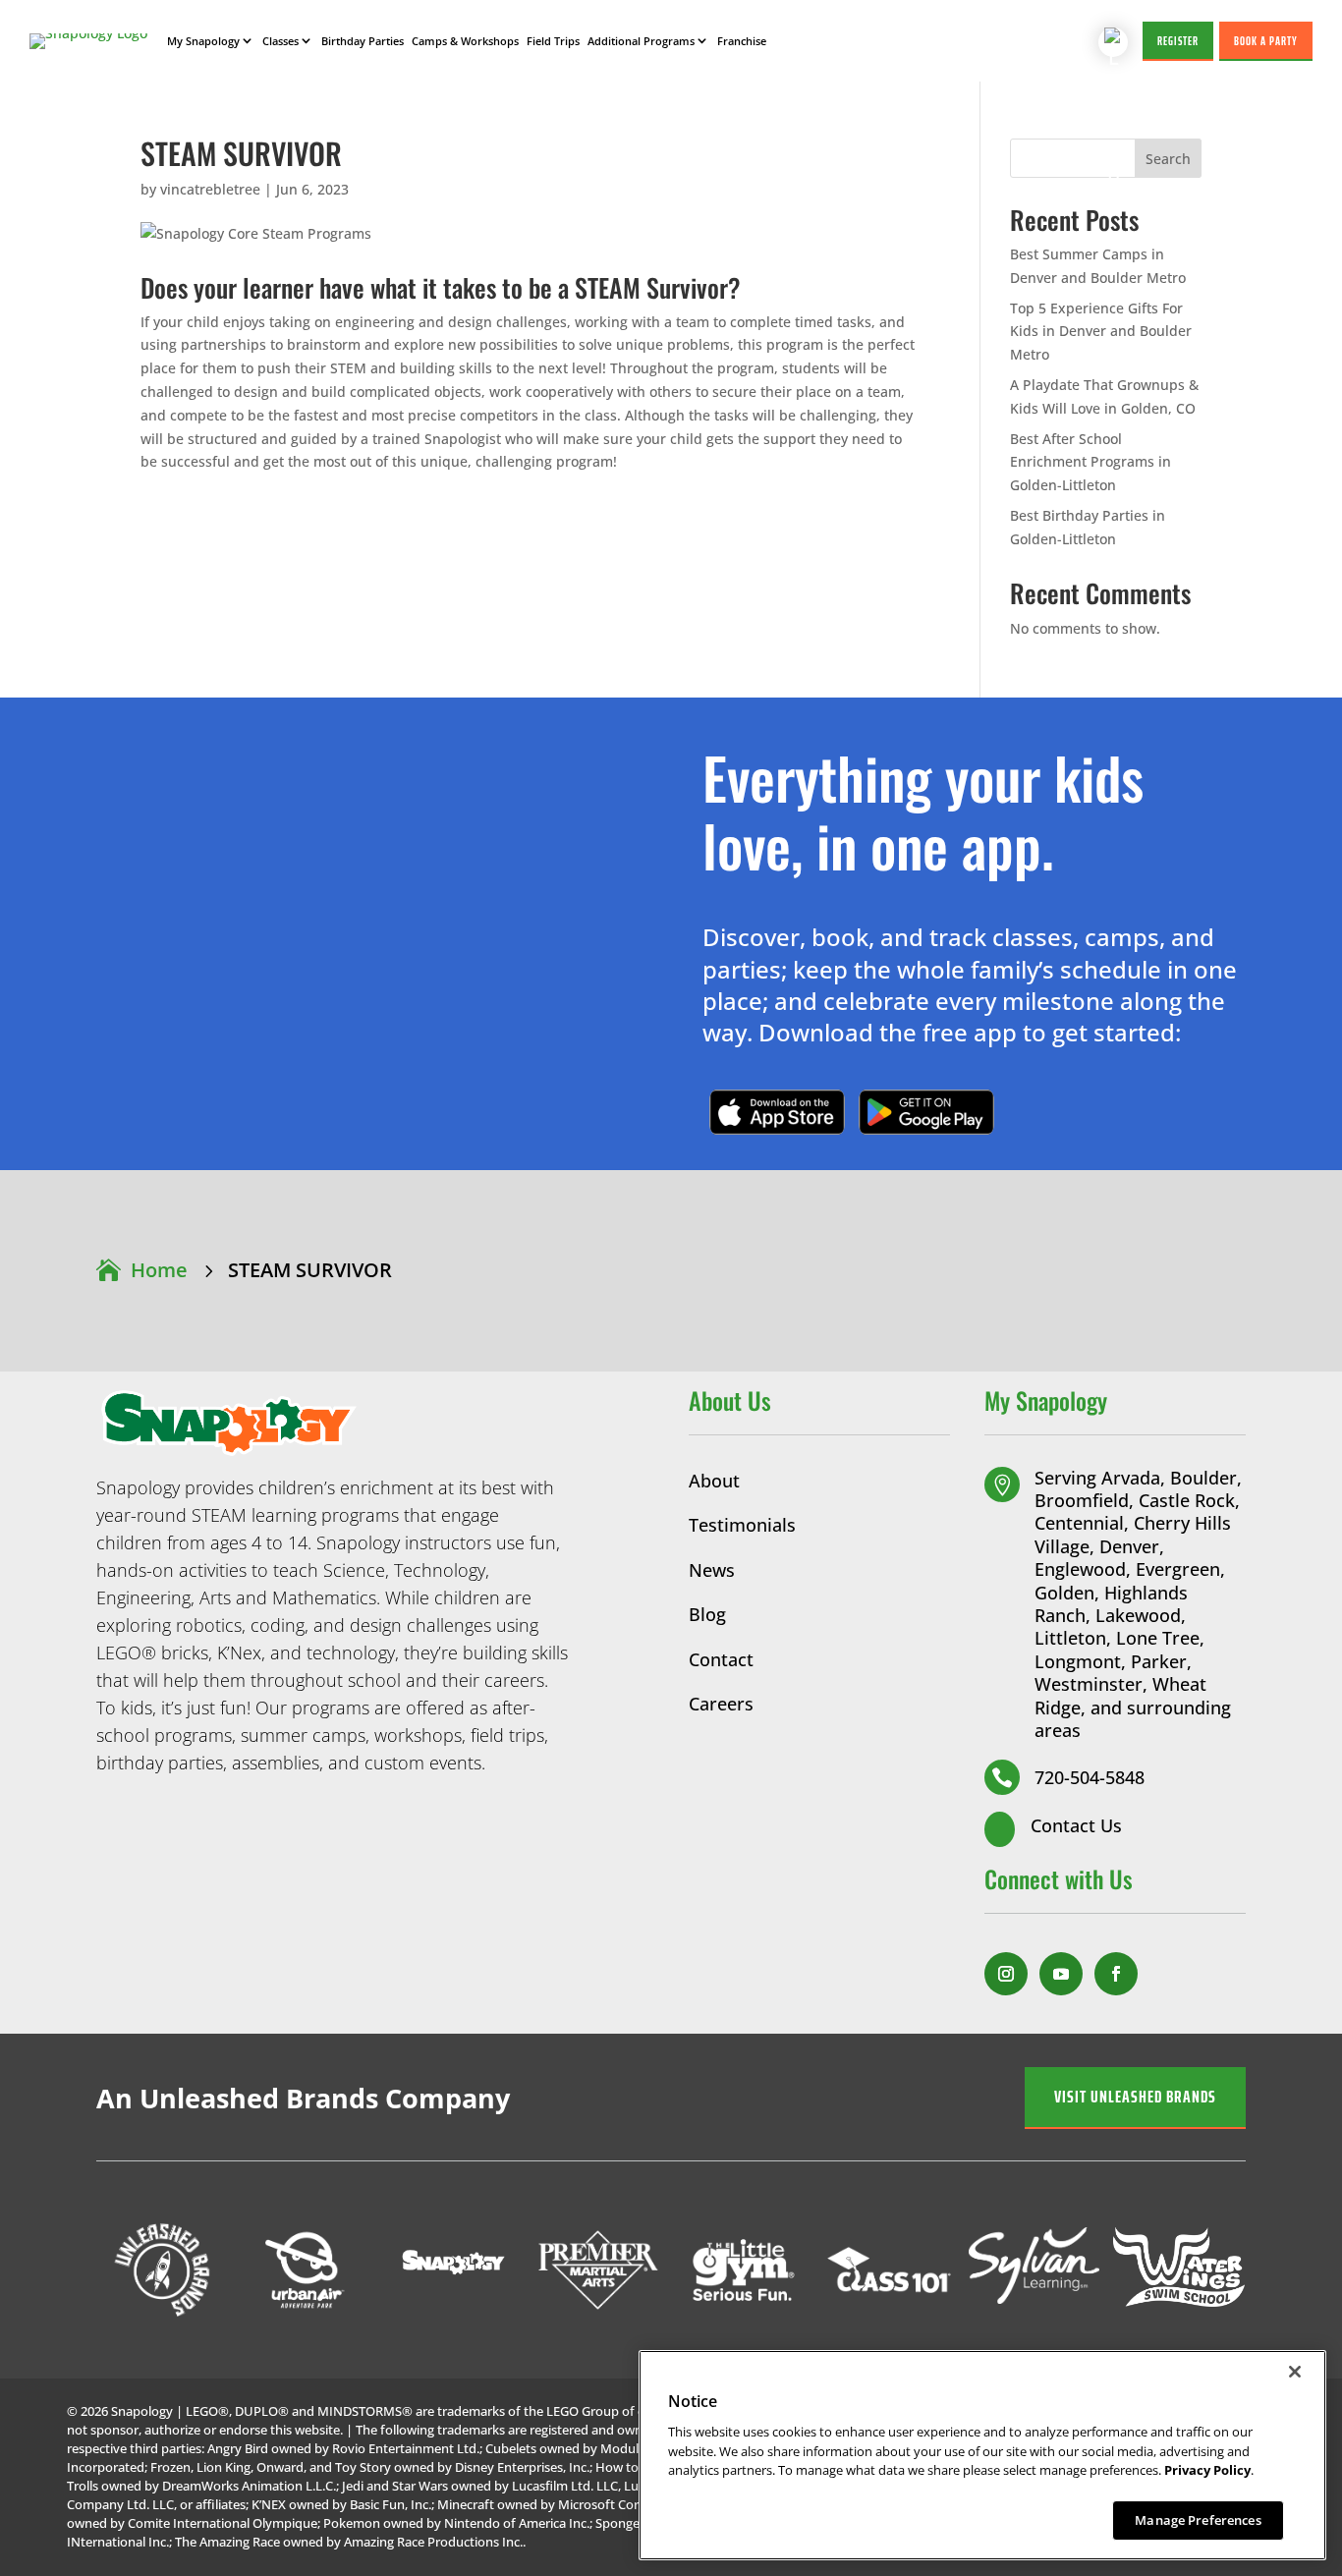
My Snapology (203, 41)
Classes (280, 41)
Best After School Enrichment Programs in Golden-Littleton (1090, 462)
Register (1178, 41)
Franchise (742, 41)
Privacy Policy (1207, 2470)
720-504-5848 (1090, 1777)
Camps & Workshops (465, 41)
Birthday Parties (363, 41)
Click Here (777, 1112)
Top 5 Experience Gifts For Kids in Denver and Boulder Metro (1101, 332)
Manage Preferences (1198, 2519)
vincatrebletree (210, 189)
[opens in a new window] (1006, 1974)
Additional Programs (641, 41)
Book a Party (1266, 41)
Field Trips (553, 41)
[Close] (1295, 2372)
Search (1168, 159)
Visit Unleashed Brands (1135, 2097)
